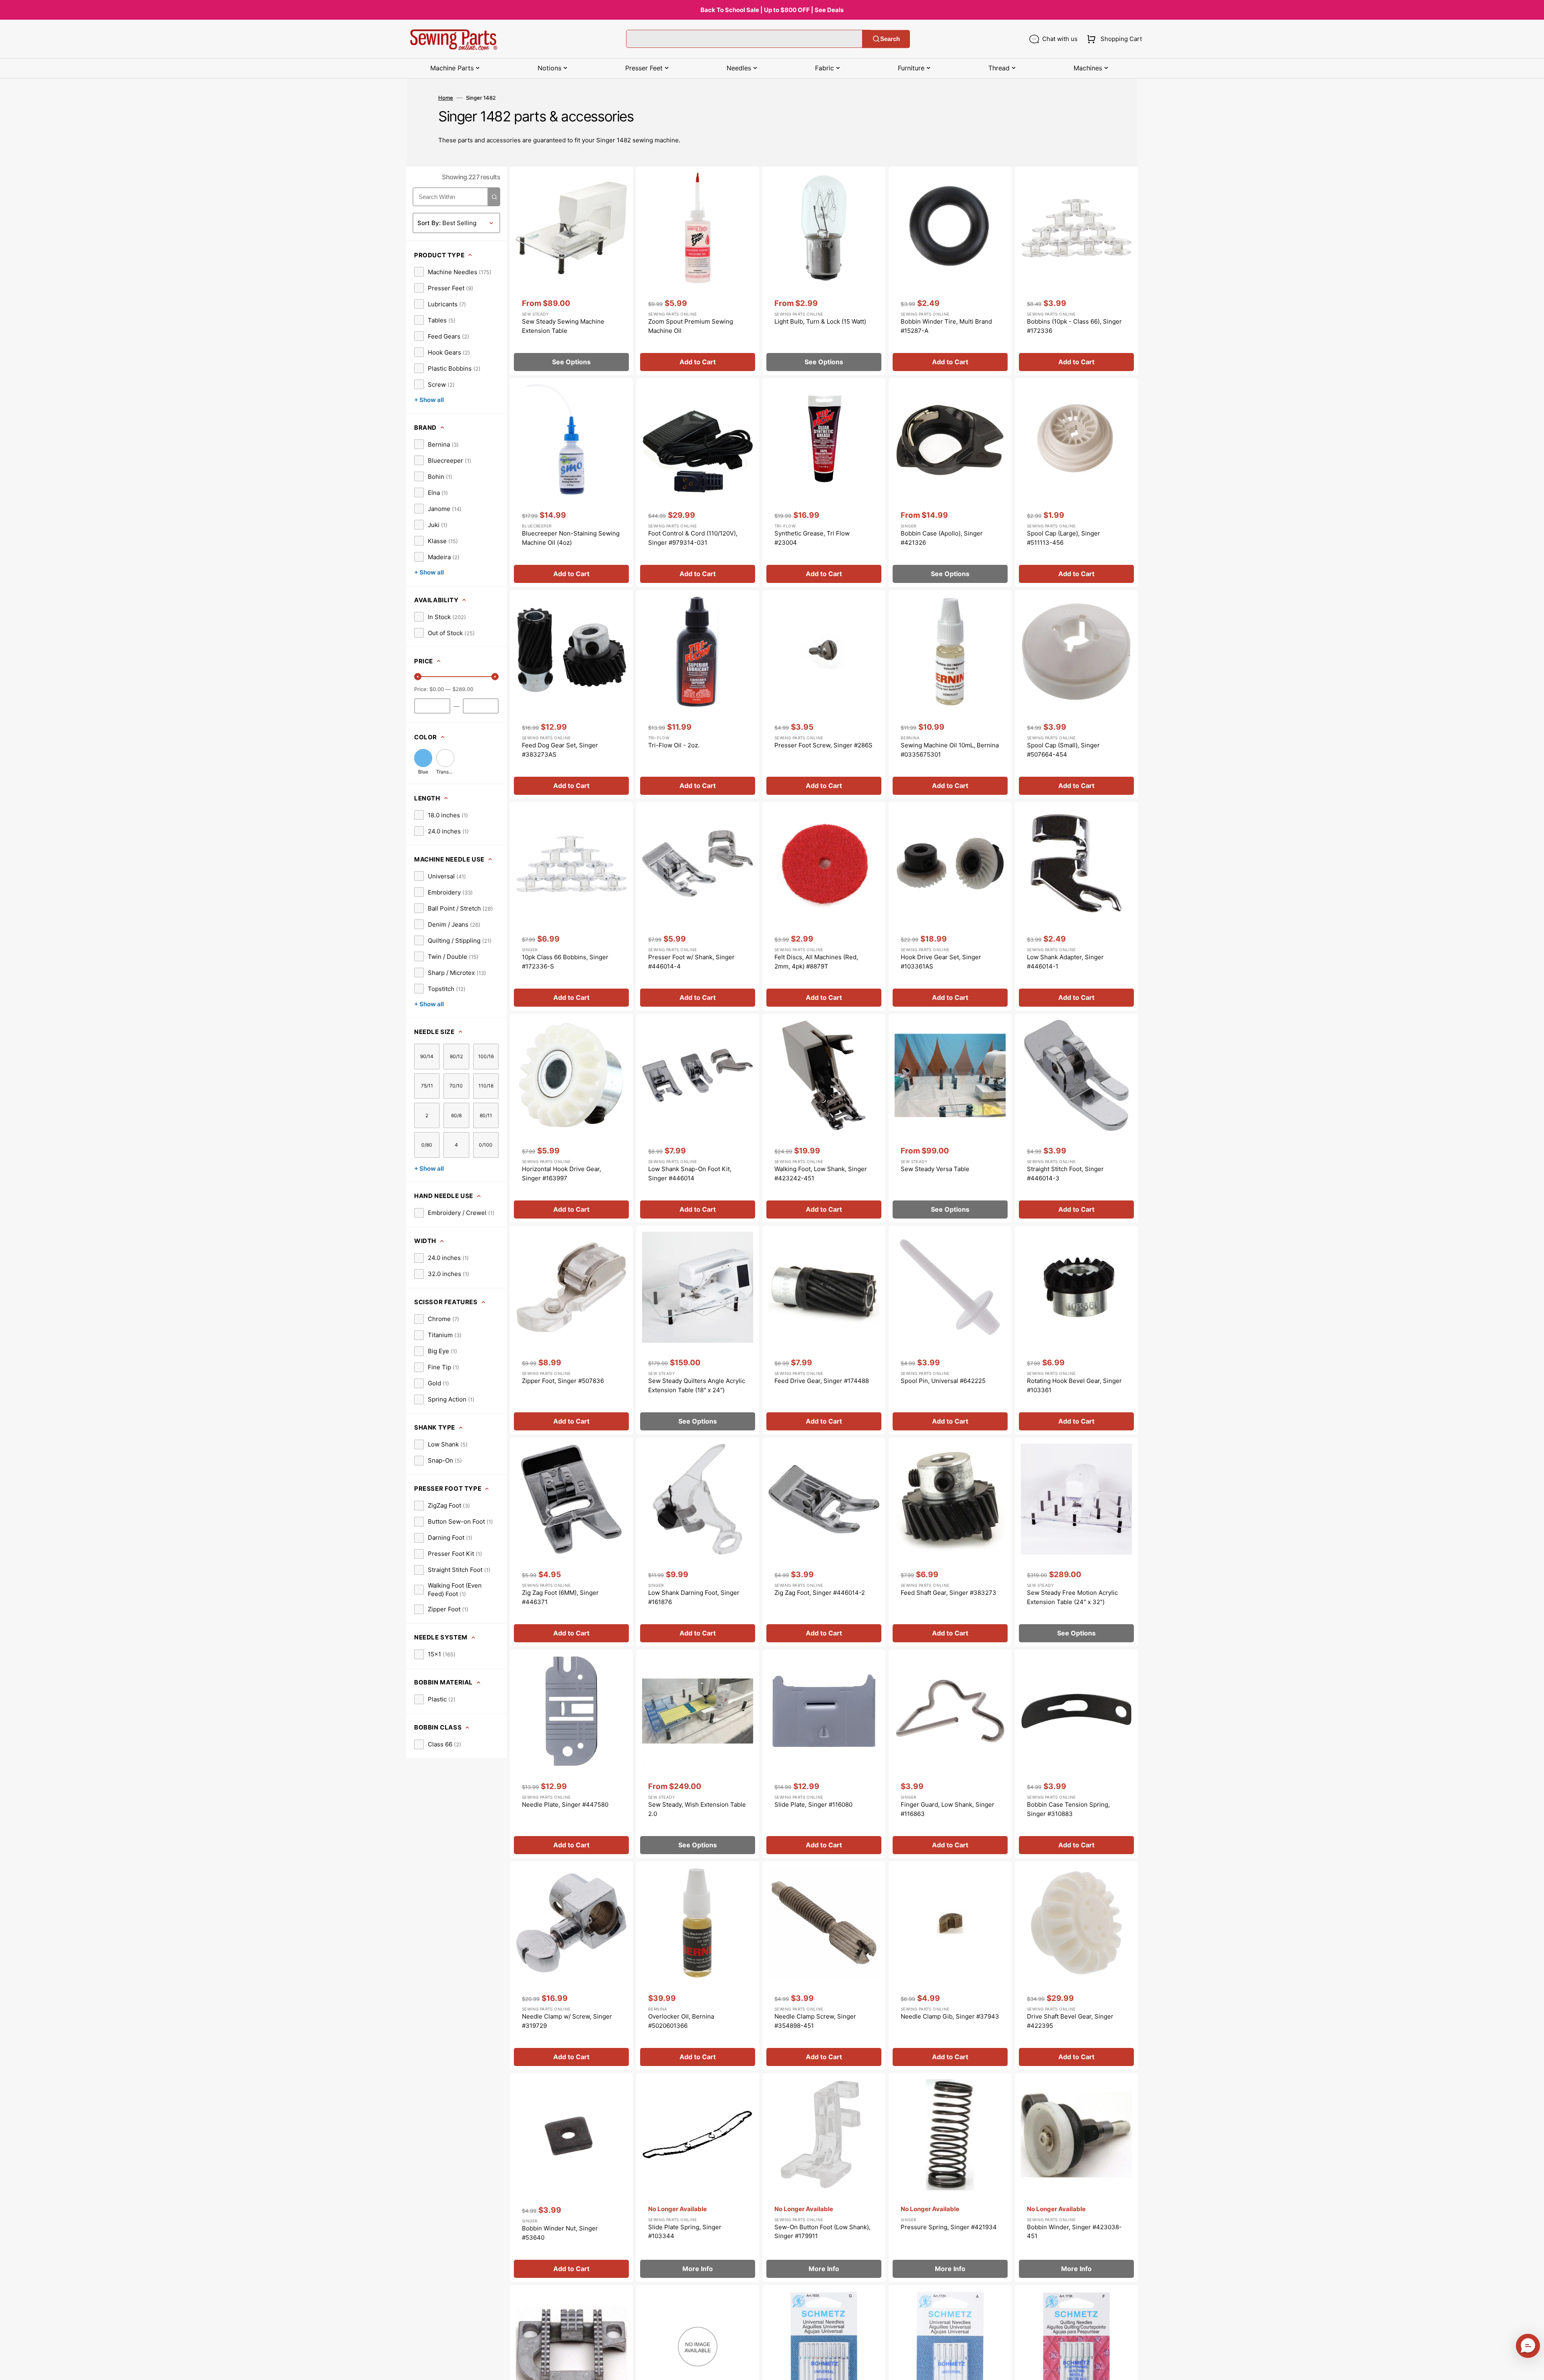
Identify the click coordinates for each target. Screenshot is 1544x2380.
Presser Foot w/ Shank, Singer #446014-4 (691, 962)
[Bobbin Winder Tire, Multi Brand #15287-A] (950, 271)
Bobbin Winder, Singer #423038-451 (1074, 2232)
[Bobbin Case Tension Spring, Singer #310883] (1076, 1754)
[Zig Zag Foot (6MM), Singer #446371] (571, 1542)
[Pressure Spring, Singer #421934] (950, 2178)
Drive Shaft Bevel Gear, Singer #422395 (1070, 2021)
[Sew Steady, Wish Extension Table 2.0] (698, 1754)
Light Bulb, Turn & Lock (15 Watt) (820, 321)
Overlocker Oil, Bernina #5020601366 (681, 2021)
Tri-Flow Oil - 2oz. (674, 745)
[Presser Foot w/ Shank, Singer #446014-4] (698, 906)
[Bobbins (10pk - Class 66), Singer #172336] (1076, 271)
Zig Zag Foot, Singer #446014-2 (820, 1593)
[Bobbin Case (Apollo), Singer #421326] (950, 483)
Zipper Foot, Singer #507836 (563, 1381)
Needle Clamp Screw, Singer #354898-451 (815, 2021)
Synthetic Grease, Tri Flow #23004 (812, 538)
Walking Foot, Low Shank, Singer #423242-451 (821, 1174)
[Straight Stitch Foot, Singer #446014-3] (1076, 1118)
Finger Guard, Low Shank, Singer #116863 (948, 1809)
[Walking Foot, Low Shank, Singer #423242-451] (824, 1118)
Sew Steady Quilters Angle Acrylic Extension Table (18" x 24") (697, 1385)
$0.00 (437, 689)
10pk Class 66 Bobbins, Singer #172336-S (565, 962)
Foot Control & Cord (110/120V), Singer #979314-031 (693, 538)
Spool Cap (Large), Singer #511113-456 (1064, 538)
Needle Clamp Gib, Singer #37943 (950, 2016)
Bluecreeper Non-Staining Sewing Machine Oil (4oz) (571, 538)
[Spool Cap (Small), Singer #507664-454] (1076, 695)
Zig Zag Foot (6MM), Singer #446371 (560, 1597)
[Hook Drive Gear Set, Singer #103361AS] (950, 906)
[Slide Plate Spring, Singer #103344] (698, 2178)
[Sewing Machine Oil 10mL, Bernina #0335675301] (950, 695)
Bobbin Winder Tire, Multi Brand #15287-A (946, 326)
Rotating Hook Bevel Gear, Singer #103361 (1074, 1385)
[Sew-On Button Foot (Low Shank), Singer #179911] (824, 2178)
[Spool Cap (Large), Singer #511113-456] (1076, 483)
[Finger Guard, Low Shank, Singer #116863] (950, 1754)
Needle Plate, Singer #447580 (565, 1804)
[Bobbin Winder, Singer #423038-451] (1076, 2178)
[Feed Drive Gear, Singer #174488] (824, 1330)
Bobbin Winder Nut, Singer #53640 (560, 2233)
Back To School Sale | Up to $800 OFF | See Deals (772, 10)
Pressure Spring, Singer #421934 (949, 2227)
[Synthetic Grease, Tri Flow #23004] (824, 483)
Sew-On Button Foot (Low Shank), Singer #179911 (822, 2232)
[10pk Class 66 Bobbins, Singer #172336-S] (571, 906)
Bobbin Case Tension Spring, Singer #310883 (1068, 1809)
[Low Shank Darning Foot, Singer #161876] (698, 1542)
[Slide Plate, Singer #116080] (824, 1754)
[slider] (418, 677)
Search (890, 39)
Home (446, 98)
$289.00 (463, 689)
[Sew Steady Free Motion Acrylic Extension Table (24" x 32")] (1076, 1542)
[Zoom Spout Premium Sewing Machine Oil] (698, 271)
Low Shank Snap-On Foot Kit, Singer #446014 (690, 1174)
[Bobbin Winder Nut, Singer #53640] (571, 2178)
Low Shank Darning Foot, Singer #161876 (694, 1597)
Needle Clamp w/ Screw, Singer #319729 (567, 2021)
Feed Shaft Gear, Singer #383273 (949, 1593)
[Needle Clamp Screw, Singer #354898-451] (824, 1966)
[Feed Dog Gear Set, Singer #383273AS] (571, 695)
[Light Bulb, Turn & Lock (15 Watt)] (824, 271)
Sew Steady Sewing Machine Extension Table (563, 326)
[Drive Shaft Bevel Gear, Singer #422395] (1076, 1966)
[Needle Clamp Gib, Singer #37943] (950, 1966)
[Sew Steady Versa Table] (950, 1118)
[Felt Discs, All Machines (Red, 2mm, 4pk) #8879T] (824, 906)
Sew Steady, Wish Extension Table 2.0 (697, 1809)
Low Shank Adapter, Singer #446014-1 (1065, 962)
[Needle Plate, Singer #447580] (571, 1754)
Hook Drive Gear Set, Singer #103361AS (941, 962)
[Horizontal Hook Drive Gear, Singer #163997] (571, 1118)
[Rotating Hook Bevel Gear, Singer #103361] (1076, 1330)
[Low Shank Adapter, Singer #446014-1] (1076, 906)
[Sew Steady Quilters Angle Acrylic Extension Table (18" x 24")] (698, 1330)
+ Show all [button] (429, 400)
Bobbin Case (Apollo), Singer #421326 (942, 538)
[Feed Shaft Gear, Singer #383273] (950, 1542)
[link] (453, 272)
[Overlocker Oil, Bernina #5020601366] (698, 1966)
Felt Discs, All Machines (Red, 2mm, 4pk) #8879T (816, 962)
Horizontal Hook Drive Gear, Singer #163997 (562, 1174)
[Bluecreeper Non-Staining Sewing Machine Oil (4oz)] (571, 483)
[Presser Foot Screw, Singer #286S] (824, 695)
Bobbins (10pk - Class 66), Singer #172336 (1074, 326)
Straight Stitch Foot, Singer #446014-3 (1065, 1174)
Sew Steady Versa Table (935, 1169)
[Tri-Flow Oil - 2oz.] (698, 695)
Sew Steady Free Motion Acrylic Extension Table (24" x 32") (1072, 1597)
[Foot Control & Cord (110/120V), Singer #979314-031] (698, 483)
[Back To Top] (1532, 2368)
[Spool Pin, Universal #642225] (950, 1330)
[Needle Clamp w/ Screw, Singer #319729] (571, 1966)
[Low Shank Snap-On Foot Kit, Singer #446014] (698, 1118)
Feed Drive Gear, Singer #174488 (822, 1381)
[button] (1113, 39)
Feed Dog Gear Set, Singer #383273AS (560, 750)
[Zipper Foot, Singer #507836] (571, 1330)
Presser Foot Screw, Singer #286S (823, 745)
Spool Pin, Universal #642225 (943, 1381)
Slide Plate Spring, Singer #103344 (685, 2232)
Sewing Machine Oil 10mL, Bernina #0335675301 (950, 750)
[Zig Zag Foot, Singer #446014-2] (824, 1542)
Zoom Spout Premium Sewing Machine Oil (691, 326)
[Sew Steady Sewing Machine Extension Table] (571, 271)
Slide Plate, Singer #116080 (813, 1804)
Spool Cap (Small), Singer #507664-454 (1063, 750)
